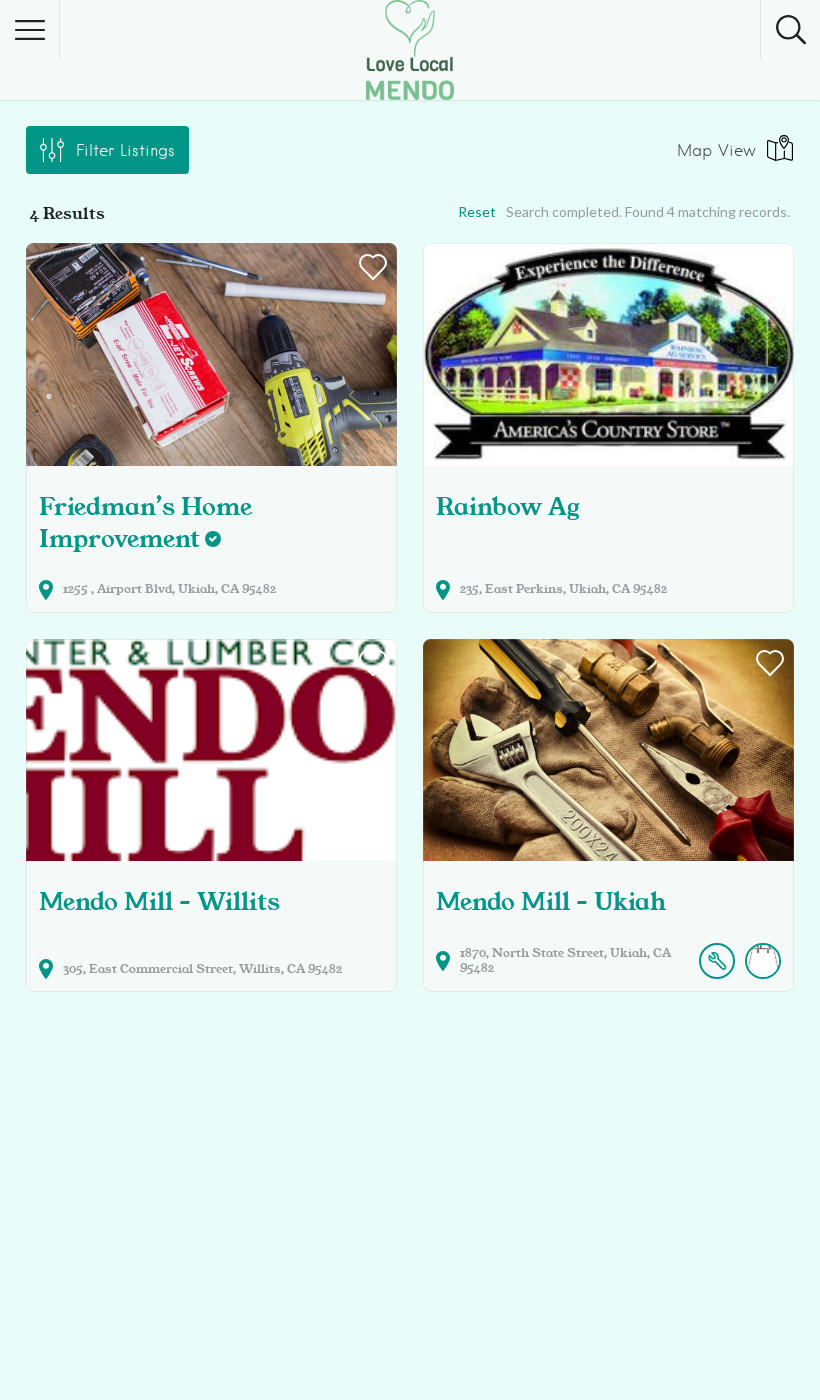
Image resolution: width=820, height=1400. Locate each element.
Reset (477, 211)
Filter (125, 150)
